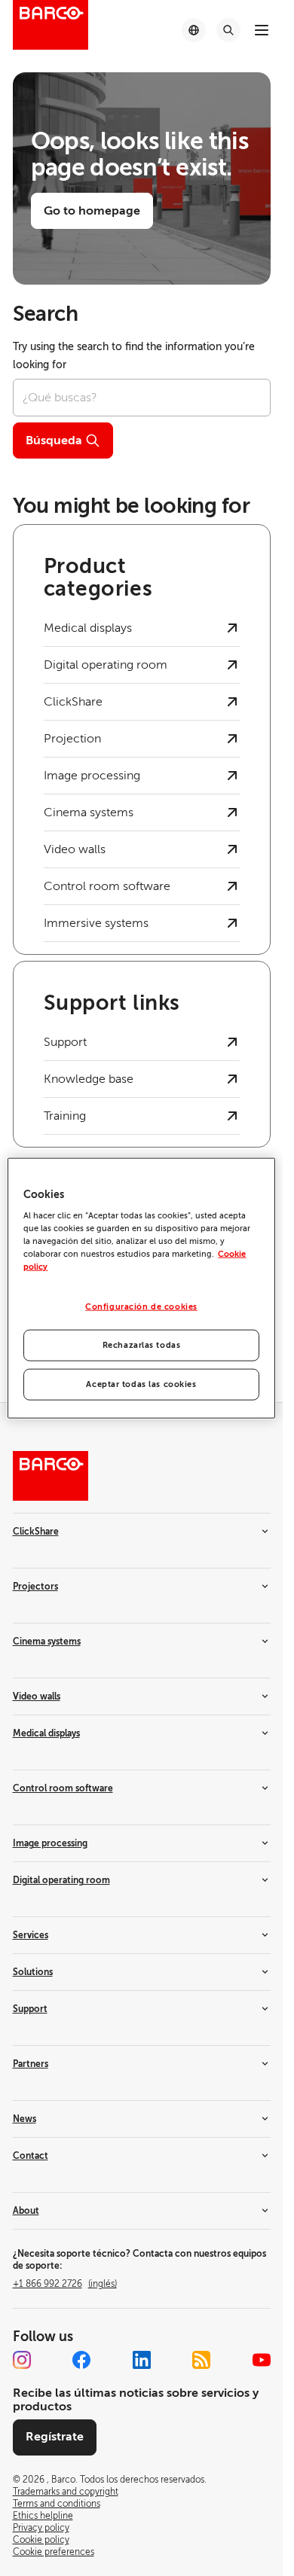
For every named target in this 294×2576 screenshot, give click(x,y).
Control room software (63, 1788)
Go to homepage (92, 211)
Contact (31, 2156)
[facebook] (81, 2360)
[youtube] (262, 2360)
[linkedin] (142, 2360)
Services (31, 1935)
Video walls (37, 1697)
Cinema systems (47, 1642)
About (26, 2211)
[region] (141, 1288)
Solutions (33, 1972)
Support (30, 2009)
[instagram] (22, 2360)
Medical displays (46, 1733)
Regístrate (55, 2437)
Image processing (50, 1843)
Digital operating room (61, 1880)
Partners (31, 2064)
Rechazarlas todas (142, 1345)
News (24, 2119)
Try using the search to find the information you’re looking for (134, 356)
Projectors (35, 1587)
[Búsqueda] (228, 30)
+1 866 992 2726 (65, 2284)
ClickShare (36, 1532)
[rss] (201, 2360)
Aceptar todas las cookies (141, 1384)
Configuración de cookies (141, 1307)
